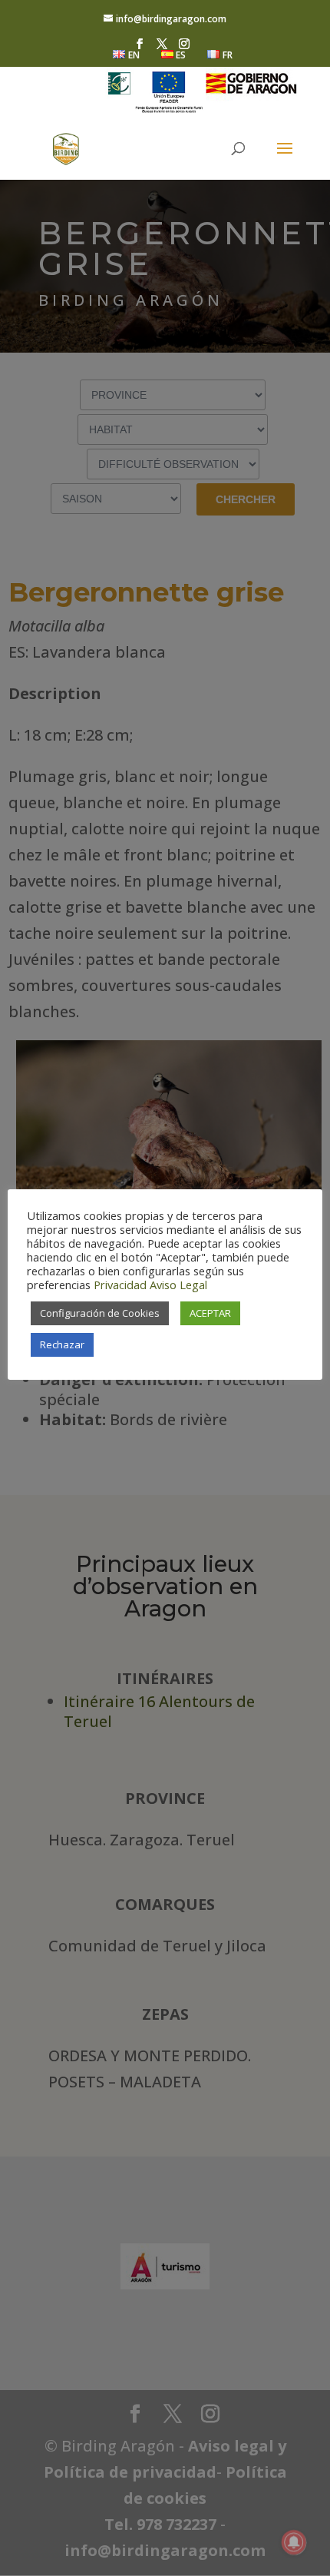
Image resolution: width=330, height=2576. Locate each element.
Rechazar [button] (62, 1344)
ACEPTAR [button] (210, 1313)
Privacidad (120, 1285)
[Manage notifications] (294, 2542)
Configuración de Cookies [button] (100, 1313)
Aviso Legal (178, 1285)
